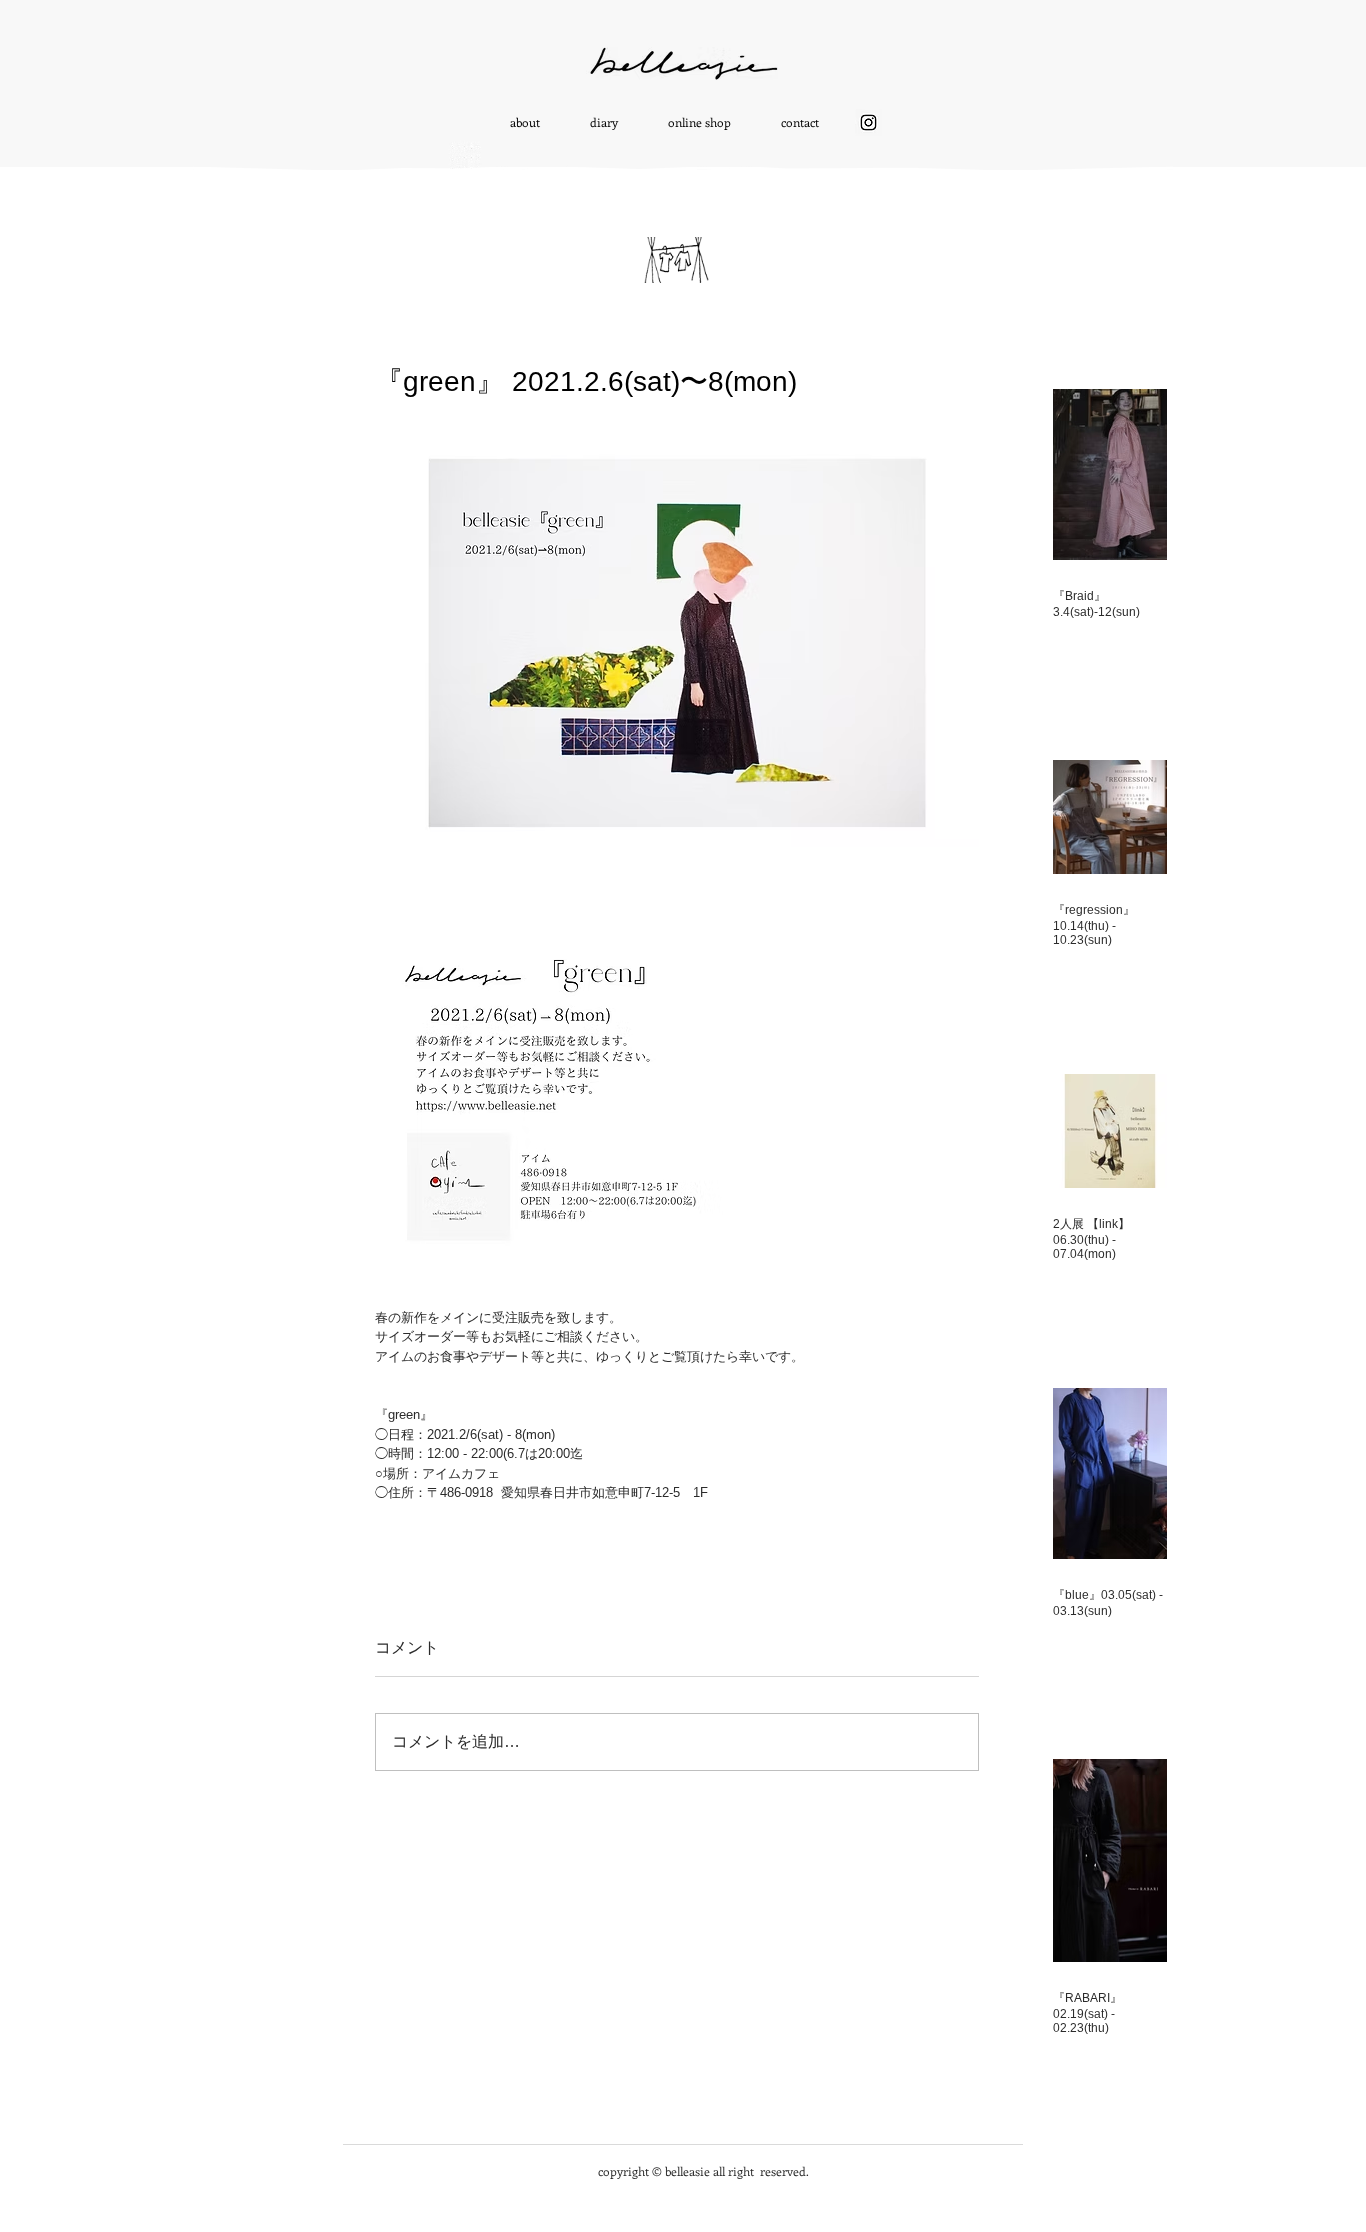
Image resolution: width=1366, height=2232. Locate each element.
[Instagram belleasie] (868, 122)
